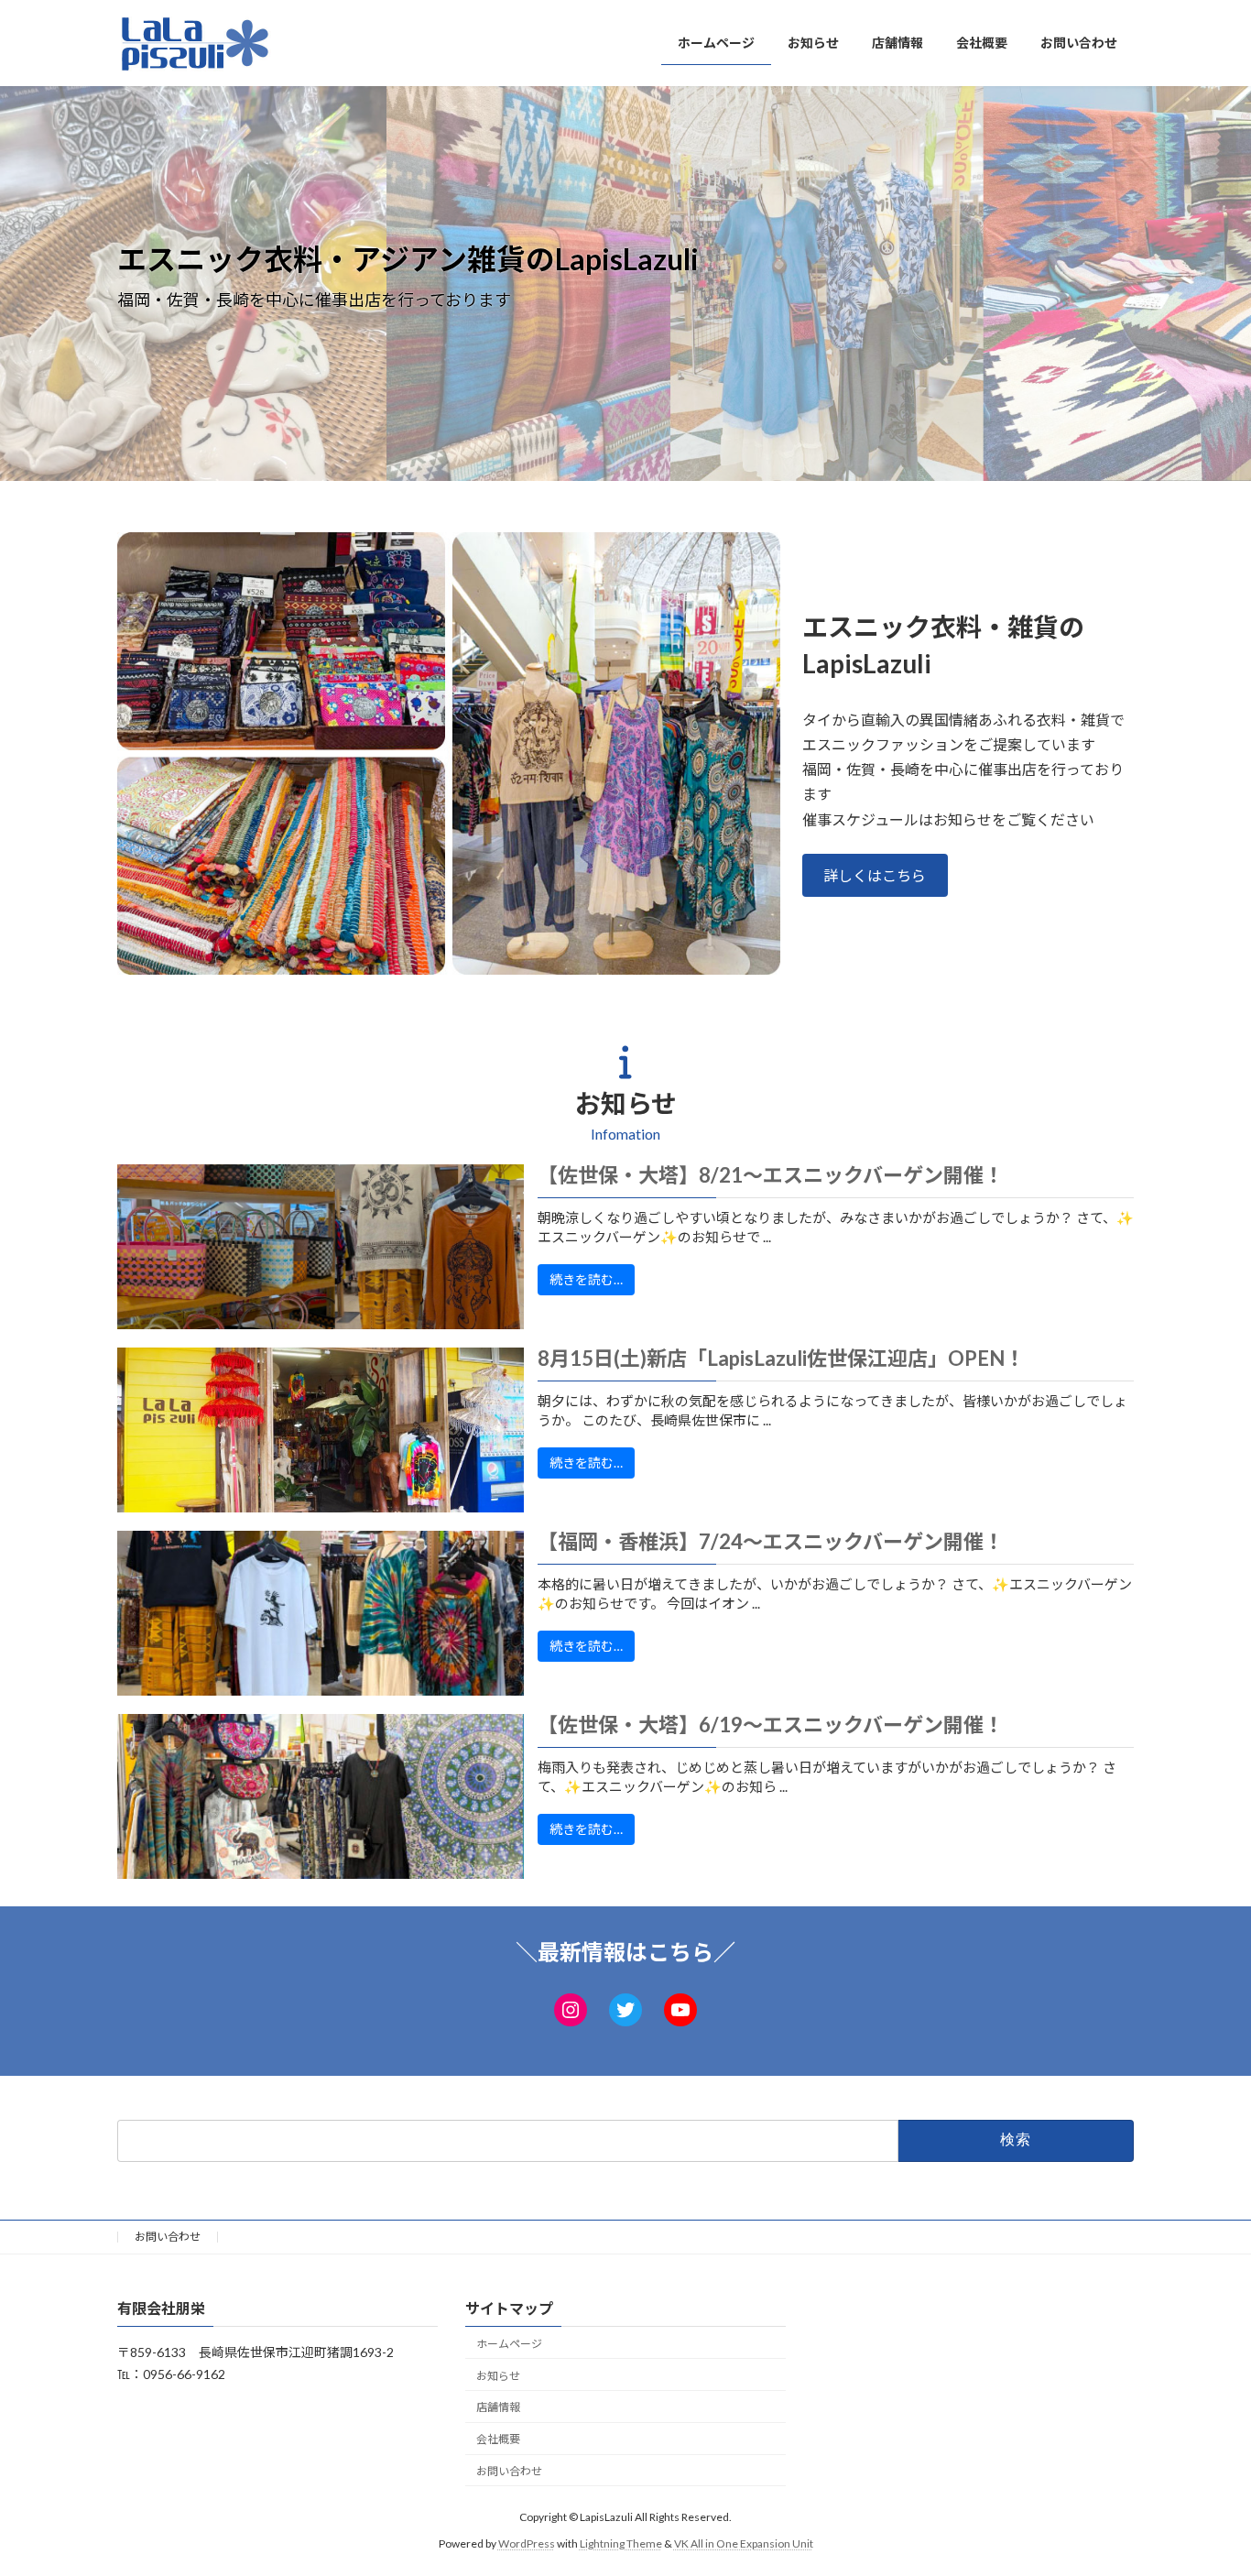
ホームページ (509, 2344)
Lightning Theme (621, 2543)
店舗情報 (498, 2408)
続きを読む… (586, 1279)
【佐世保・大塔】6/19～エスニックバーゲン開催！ (771, 1725)
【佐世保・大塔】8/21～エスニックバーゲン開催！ (771, 1175)
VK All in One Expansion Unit (744, 2543)
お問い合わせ (168, 2237)
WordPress (527, 2543)
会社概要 (498, 2439)
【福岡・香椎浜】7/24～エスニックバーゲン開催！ (771, 1542)
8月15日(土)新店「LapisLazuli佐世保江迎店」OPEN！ (781, 1359)
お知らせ (498, 2376)
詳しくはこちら (875, 875)
